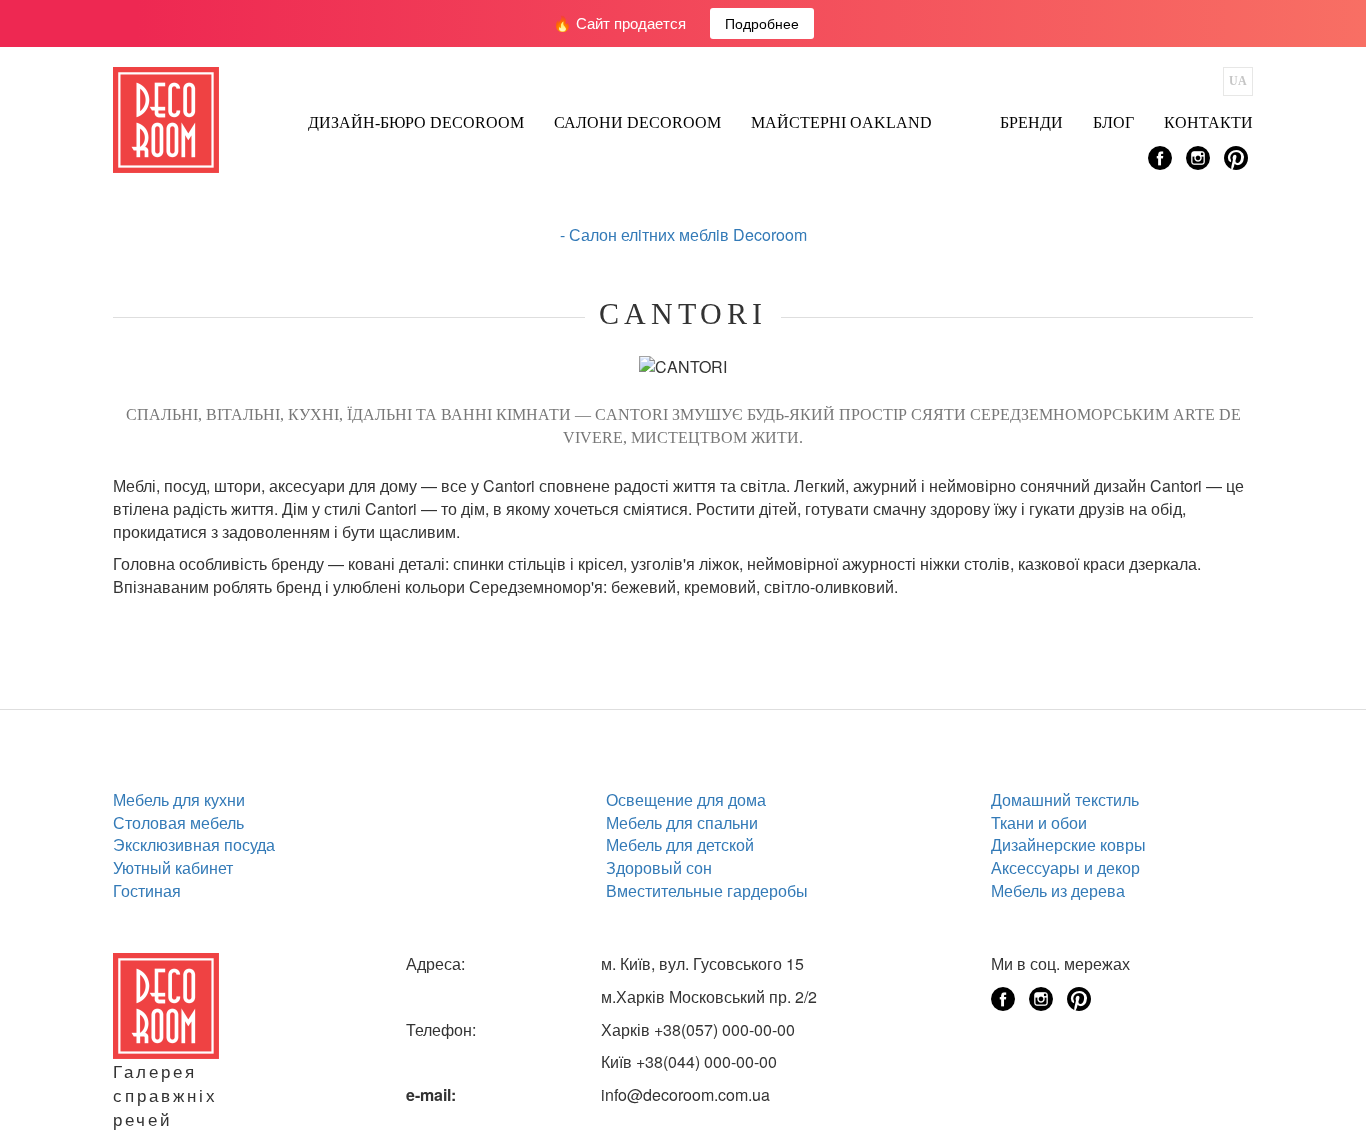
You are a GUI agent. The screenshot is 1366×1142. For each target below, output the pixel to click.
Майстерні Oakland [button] (841, 122)
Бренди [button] (1031, 122)
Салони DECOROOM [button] (637, 122)
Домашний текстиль (1065, 799)
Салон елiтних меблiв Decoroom (688, 234)
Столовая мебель (178, 822)
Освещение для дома (686, 799)
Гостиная (147, 890)
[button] (966, 117)
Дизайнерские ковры (1068, 844)
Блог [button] (1113, 122)
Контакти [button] (1208, 122)
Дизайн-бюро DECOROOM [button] (416, 122)
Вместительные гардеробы (707, 890)
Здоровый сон (659, 867)
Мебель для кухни (179, 799)
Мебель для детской (680, 844)
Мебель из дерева (1058, 890)
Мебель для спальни (682, 822)
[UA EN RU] (1238, 81)
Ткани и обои (1039, 822)
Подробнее (762, 23)
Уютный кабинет (173, 867)
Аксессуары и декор (1065, 867)
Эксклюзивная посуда (194, 844)
